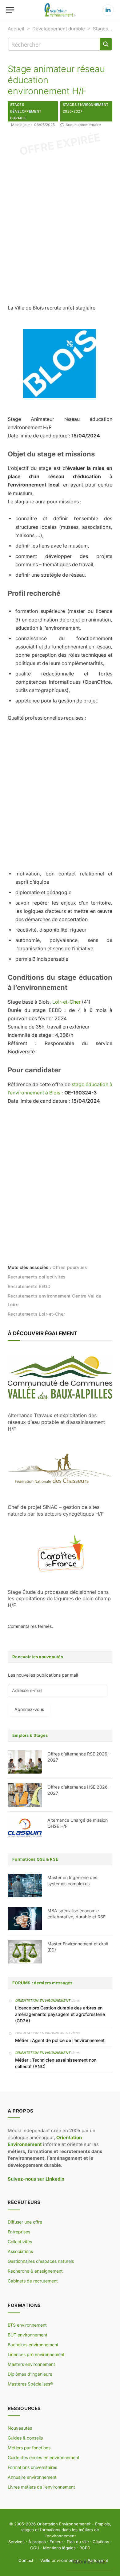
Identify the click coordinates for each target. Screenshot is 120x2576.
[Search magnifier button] (106, 44)
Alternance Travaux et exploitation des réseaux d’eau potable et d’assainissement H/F (56, 1422)
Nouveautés (20, 2428)
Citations (101, 2542)
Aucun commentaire (83, 125)
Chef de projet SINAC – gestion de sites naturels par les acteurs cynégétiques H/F (56, 1510)
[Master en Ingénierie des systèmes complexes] (25, 1886)
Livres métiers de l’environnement (41, 2487)
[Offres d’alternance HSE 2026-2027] (25, 1795)
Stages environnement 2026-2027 (86, 108)
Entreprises (19, 2232)
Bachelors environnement (33, 2345)
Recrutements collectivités (37, 1277)
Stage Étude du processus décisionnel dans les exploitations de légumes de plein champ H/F (59, 1599)
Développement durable (59, 29)
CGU (35, 2548)
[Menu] (10, 10)
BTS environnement (27, 2325)
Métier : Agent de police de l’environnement (60, 2040)
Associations (20, 2251)
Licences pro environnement (36, 2354)
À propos (37, 2542)
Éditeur (56, 2542)
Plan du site (78, 2542)
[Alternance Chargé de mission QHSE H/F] (25, 1828)
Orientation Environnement (43, 2001)
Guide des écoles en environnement (44, 2457)
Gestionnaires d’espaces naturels (41, 2261)
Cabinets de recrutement (33, 2281)
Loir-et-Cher (66, 1002)
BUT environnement (28, 2335)
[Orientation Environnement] (60, 10)
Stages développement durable (26, 111)
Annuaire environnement (32, 2477)
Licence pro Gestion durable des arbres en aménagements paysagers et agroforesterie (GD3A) (60, 2014)
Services (16, 2542)
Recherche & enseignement (35, 2271)
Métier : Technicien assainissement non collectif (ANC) (56, 2063)
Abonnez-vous (29, 1709)
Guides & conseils (25, 2438)
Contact (26, 2560)
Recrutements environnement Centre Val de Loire (55, 1300)
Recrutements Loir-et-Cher (36, 1314)
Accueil (16, 29)
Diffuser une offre (25, 2222)
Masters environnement (31, 2364)
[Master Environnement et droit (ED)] (25, 1952)
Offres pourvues (70, 1267)
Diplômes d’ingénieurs (30, 2374)
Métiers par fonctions (29, 2448)
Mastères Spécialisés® (30, 2384)
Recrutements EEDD (29, 1286)
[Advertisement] (60, 227)
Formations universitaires (32, 2467)
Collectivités (20, 2242)
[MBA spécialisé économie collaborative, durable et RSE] (25, 1919)
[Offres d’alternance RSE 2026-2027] (25, 1762)
